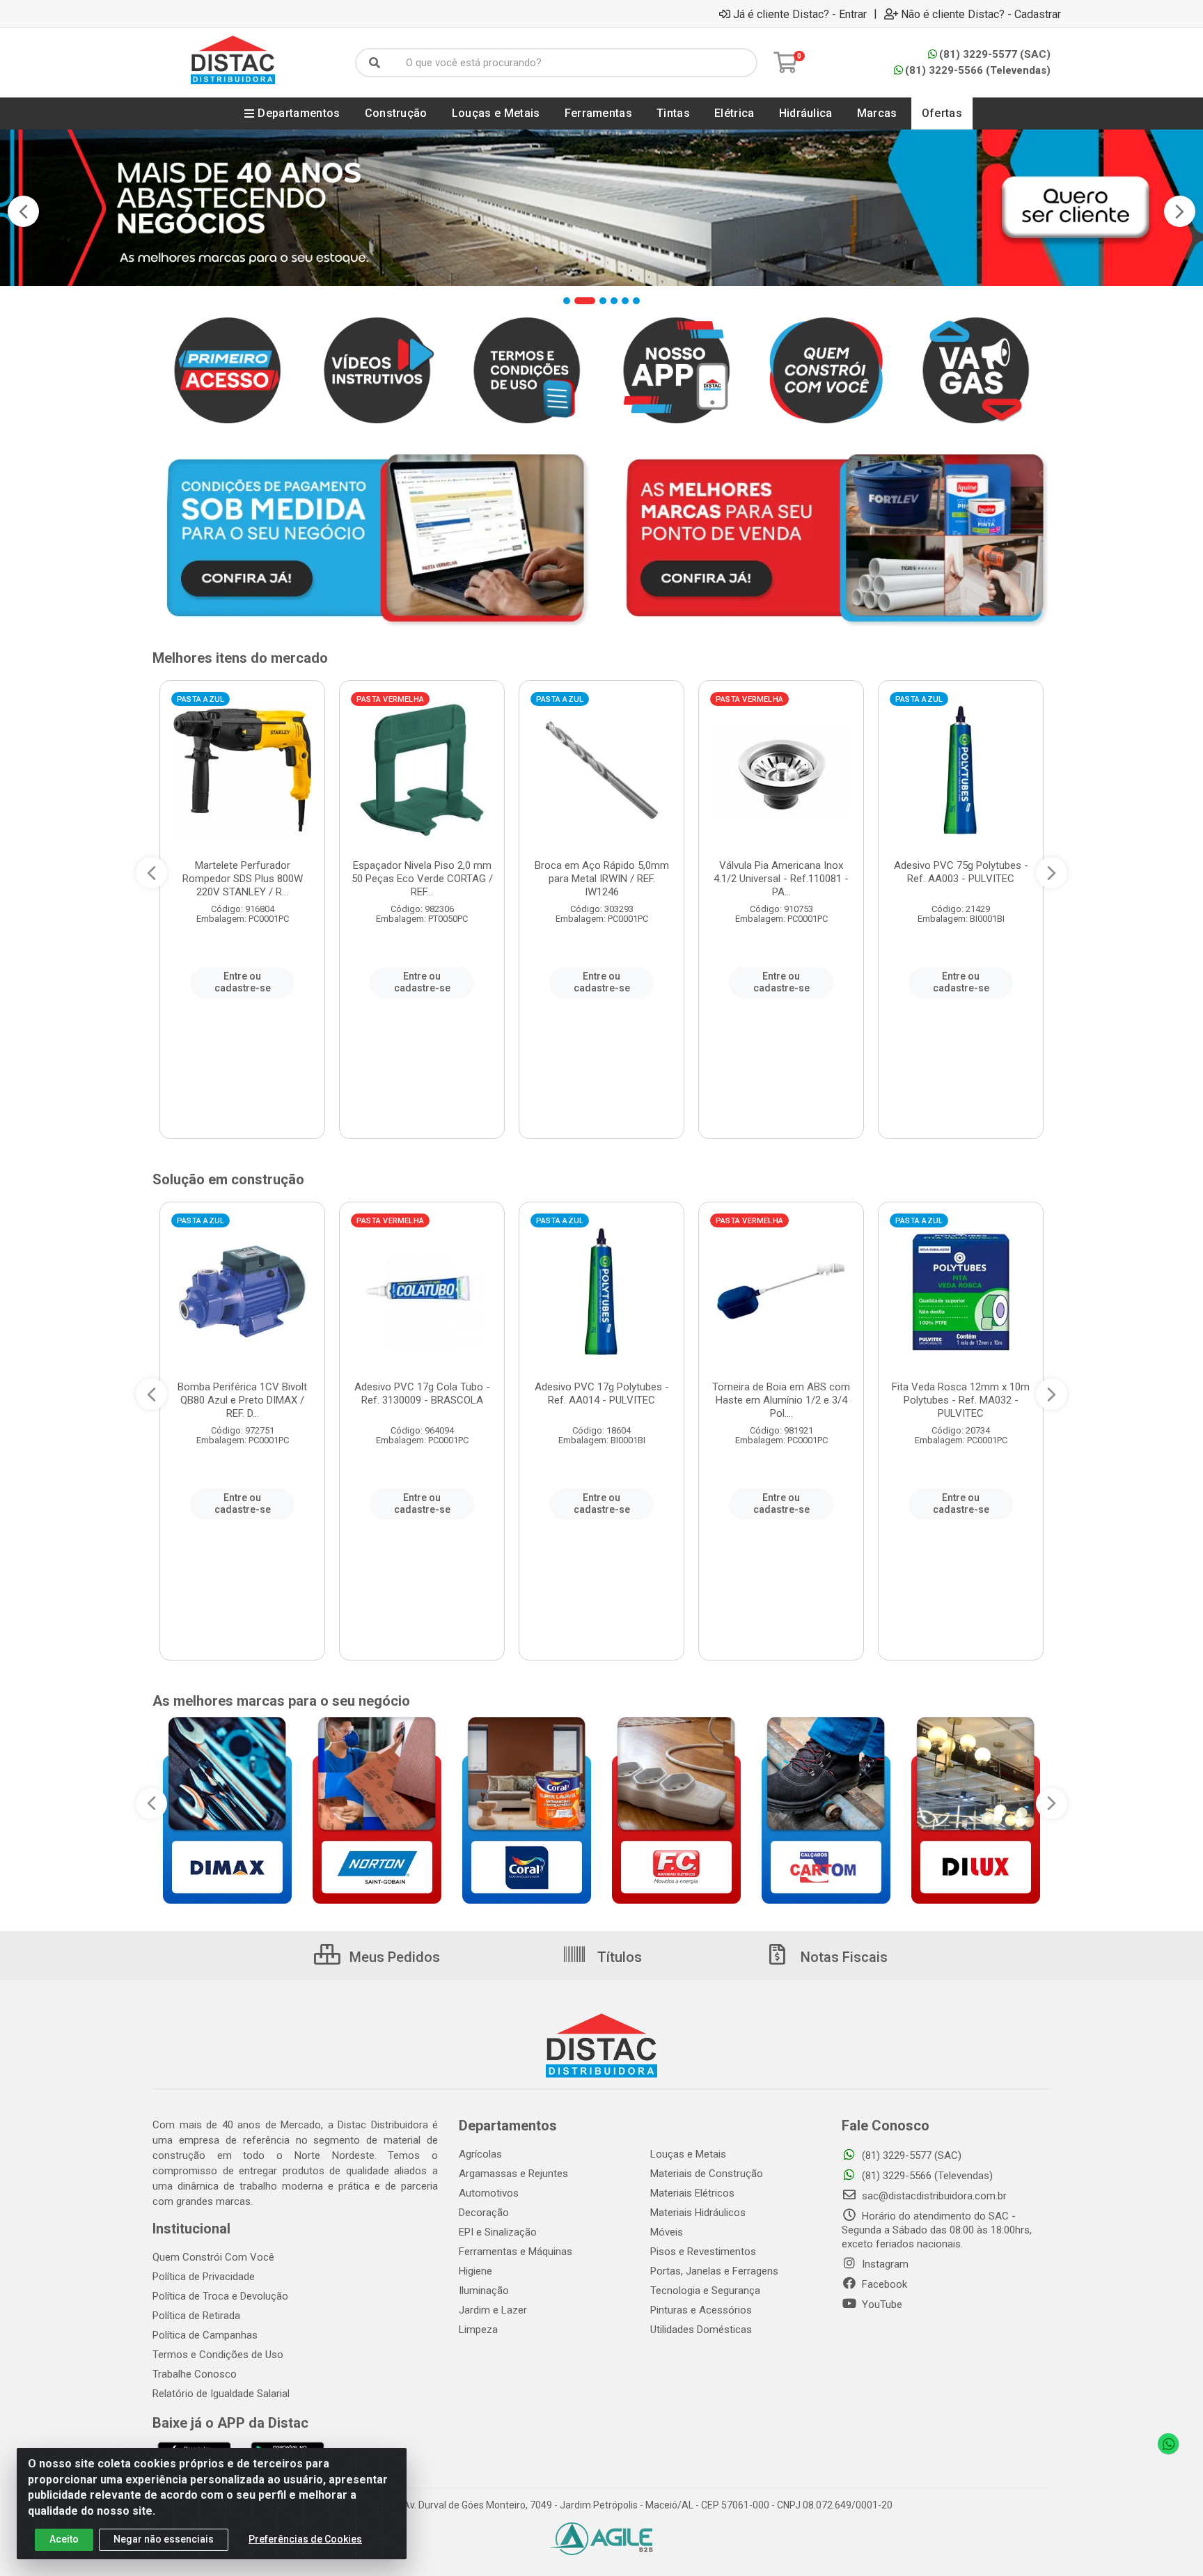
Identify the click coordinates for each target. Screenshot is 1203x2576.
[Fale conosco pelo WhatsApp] (1168, 2444)
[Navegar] (23, 212)
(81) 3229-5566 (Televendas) (978, 70)
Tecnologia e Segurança (705, 2291)
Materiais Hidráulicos (698, 2213)
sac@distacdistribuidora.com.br (933, 2196)
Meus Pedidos (393, 1957)
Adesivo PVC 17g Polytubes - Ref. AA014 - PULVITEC (602, 1393)
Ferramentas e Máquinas (516, 2252)
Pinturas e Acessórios (701, 2310)
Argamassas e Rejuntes (513, 2174)
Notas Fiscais (842, 1957)
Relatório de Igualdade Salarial (221, 2394)
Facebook (883, 2284)
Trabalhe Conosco (195, 2374)
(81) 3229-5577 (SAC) (995, 54)
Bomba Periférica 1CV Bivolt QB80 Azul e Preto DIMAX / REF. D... (242, 1400)
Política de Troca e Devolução (220, 2296)
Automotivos (489, 2193)
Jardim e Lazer (493, 2310)
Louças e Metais (688, 2154)
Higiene (475, 2271)
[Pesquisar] (375, 63)
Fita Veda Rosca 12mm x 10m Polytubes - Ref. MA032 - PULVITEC (961, 1400)
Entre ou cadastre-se (243, 982)
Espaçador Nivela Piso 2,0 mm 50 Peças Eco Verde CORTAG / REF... (422, 879)
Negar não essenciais (164, 2539)
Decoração (484, 2213)
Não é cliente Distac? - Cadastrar (981, 14)
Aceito (64, 2539)
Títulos (618, 1957)
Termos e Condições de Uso (218, 2355)
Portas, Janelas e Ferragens (714, 2271)
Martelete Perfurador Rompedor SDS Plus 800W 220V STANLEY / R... (243, 879)
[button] (567, 301)
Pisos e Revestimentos (703, 2252)
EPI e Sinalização (498, 2232)
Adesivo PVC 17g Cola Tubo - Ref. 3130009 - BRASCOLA (422, 1393)
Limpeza (478, 2330)
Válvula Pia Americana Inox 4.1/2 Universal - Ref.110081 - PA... (781, 879)
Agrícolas (480, 2154)
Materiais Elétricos (692, 2193)
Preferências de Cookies (305, 2539)
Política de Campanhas (205, 2335)
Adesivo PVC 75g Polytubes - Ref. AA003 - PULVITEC (961, 872)
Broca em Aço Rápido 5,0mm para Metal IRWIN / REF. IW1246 (602, 879)
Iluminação (484, 2291)
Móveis (667, 2232)
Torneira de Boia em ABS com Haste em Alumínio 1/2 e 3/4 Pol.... (781, 1400)
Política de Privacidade (204, 2277)
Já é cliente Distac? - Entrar (800, 14)
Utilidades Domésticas (701, 2330)
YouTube (881, 2304)
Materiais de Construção (707, 2174)
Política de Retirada (196, 2316)
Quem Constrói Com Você (213, 2257)
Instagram (884, 2264)
